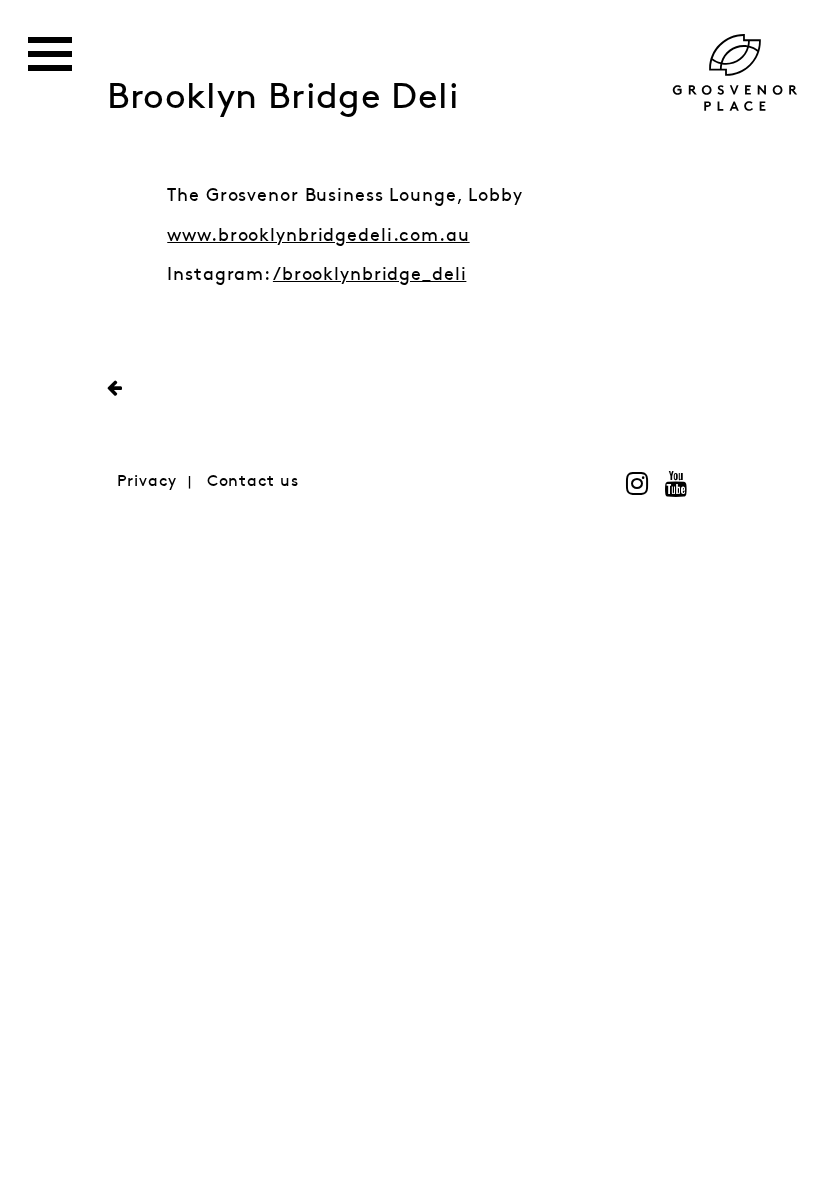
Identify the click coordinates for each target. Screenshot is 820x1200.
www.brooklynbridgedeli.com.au (318, 236)
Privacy (147, 481)
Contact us (253, 481)
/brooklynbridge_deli (370, 275)
